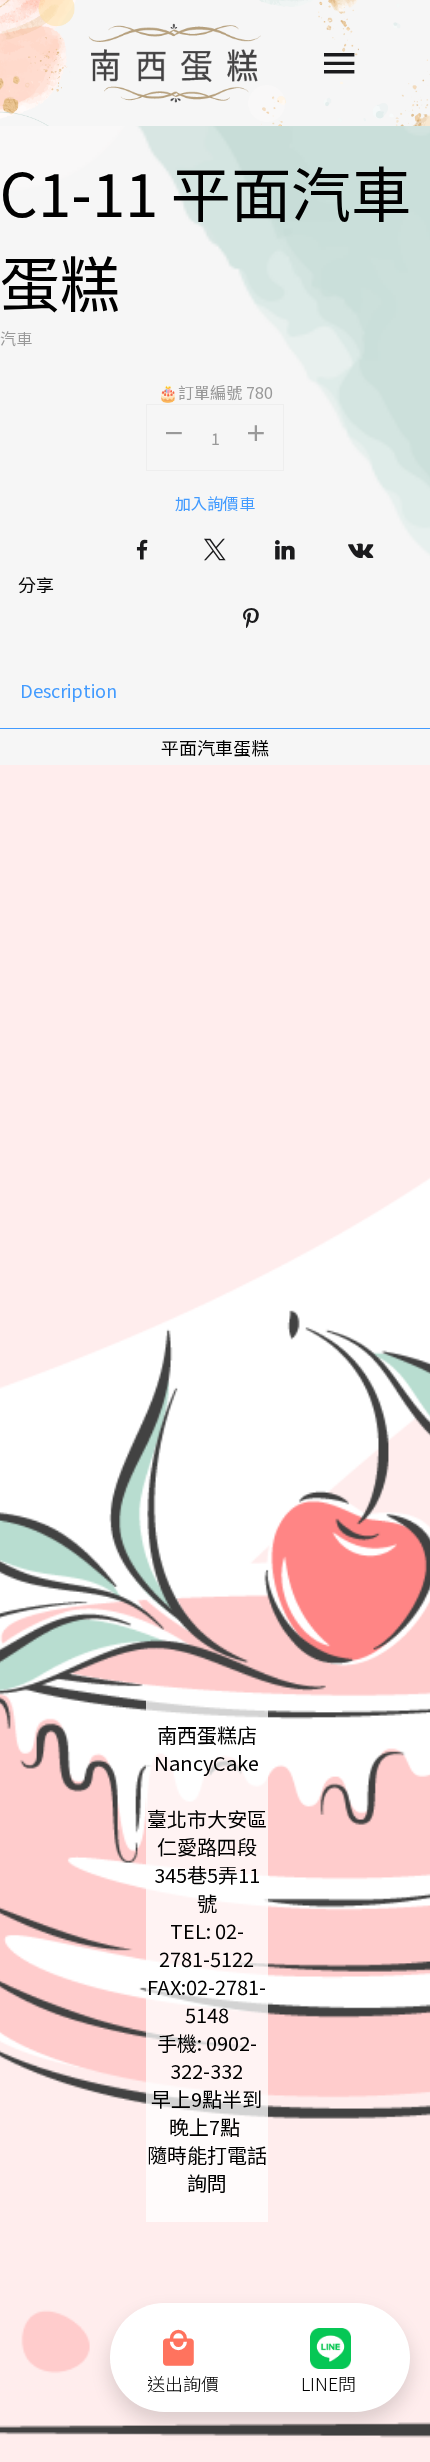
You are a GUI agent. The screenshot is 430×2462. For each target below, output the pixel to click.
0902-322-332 (213, 2056)
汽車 (16, 338)
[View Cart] (183, 2336)
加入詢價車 (215, 503)
